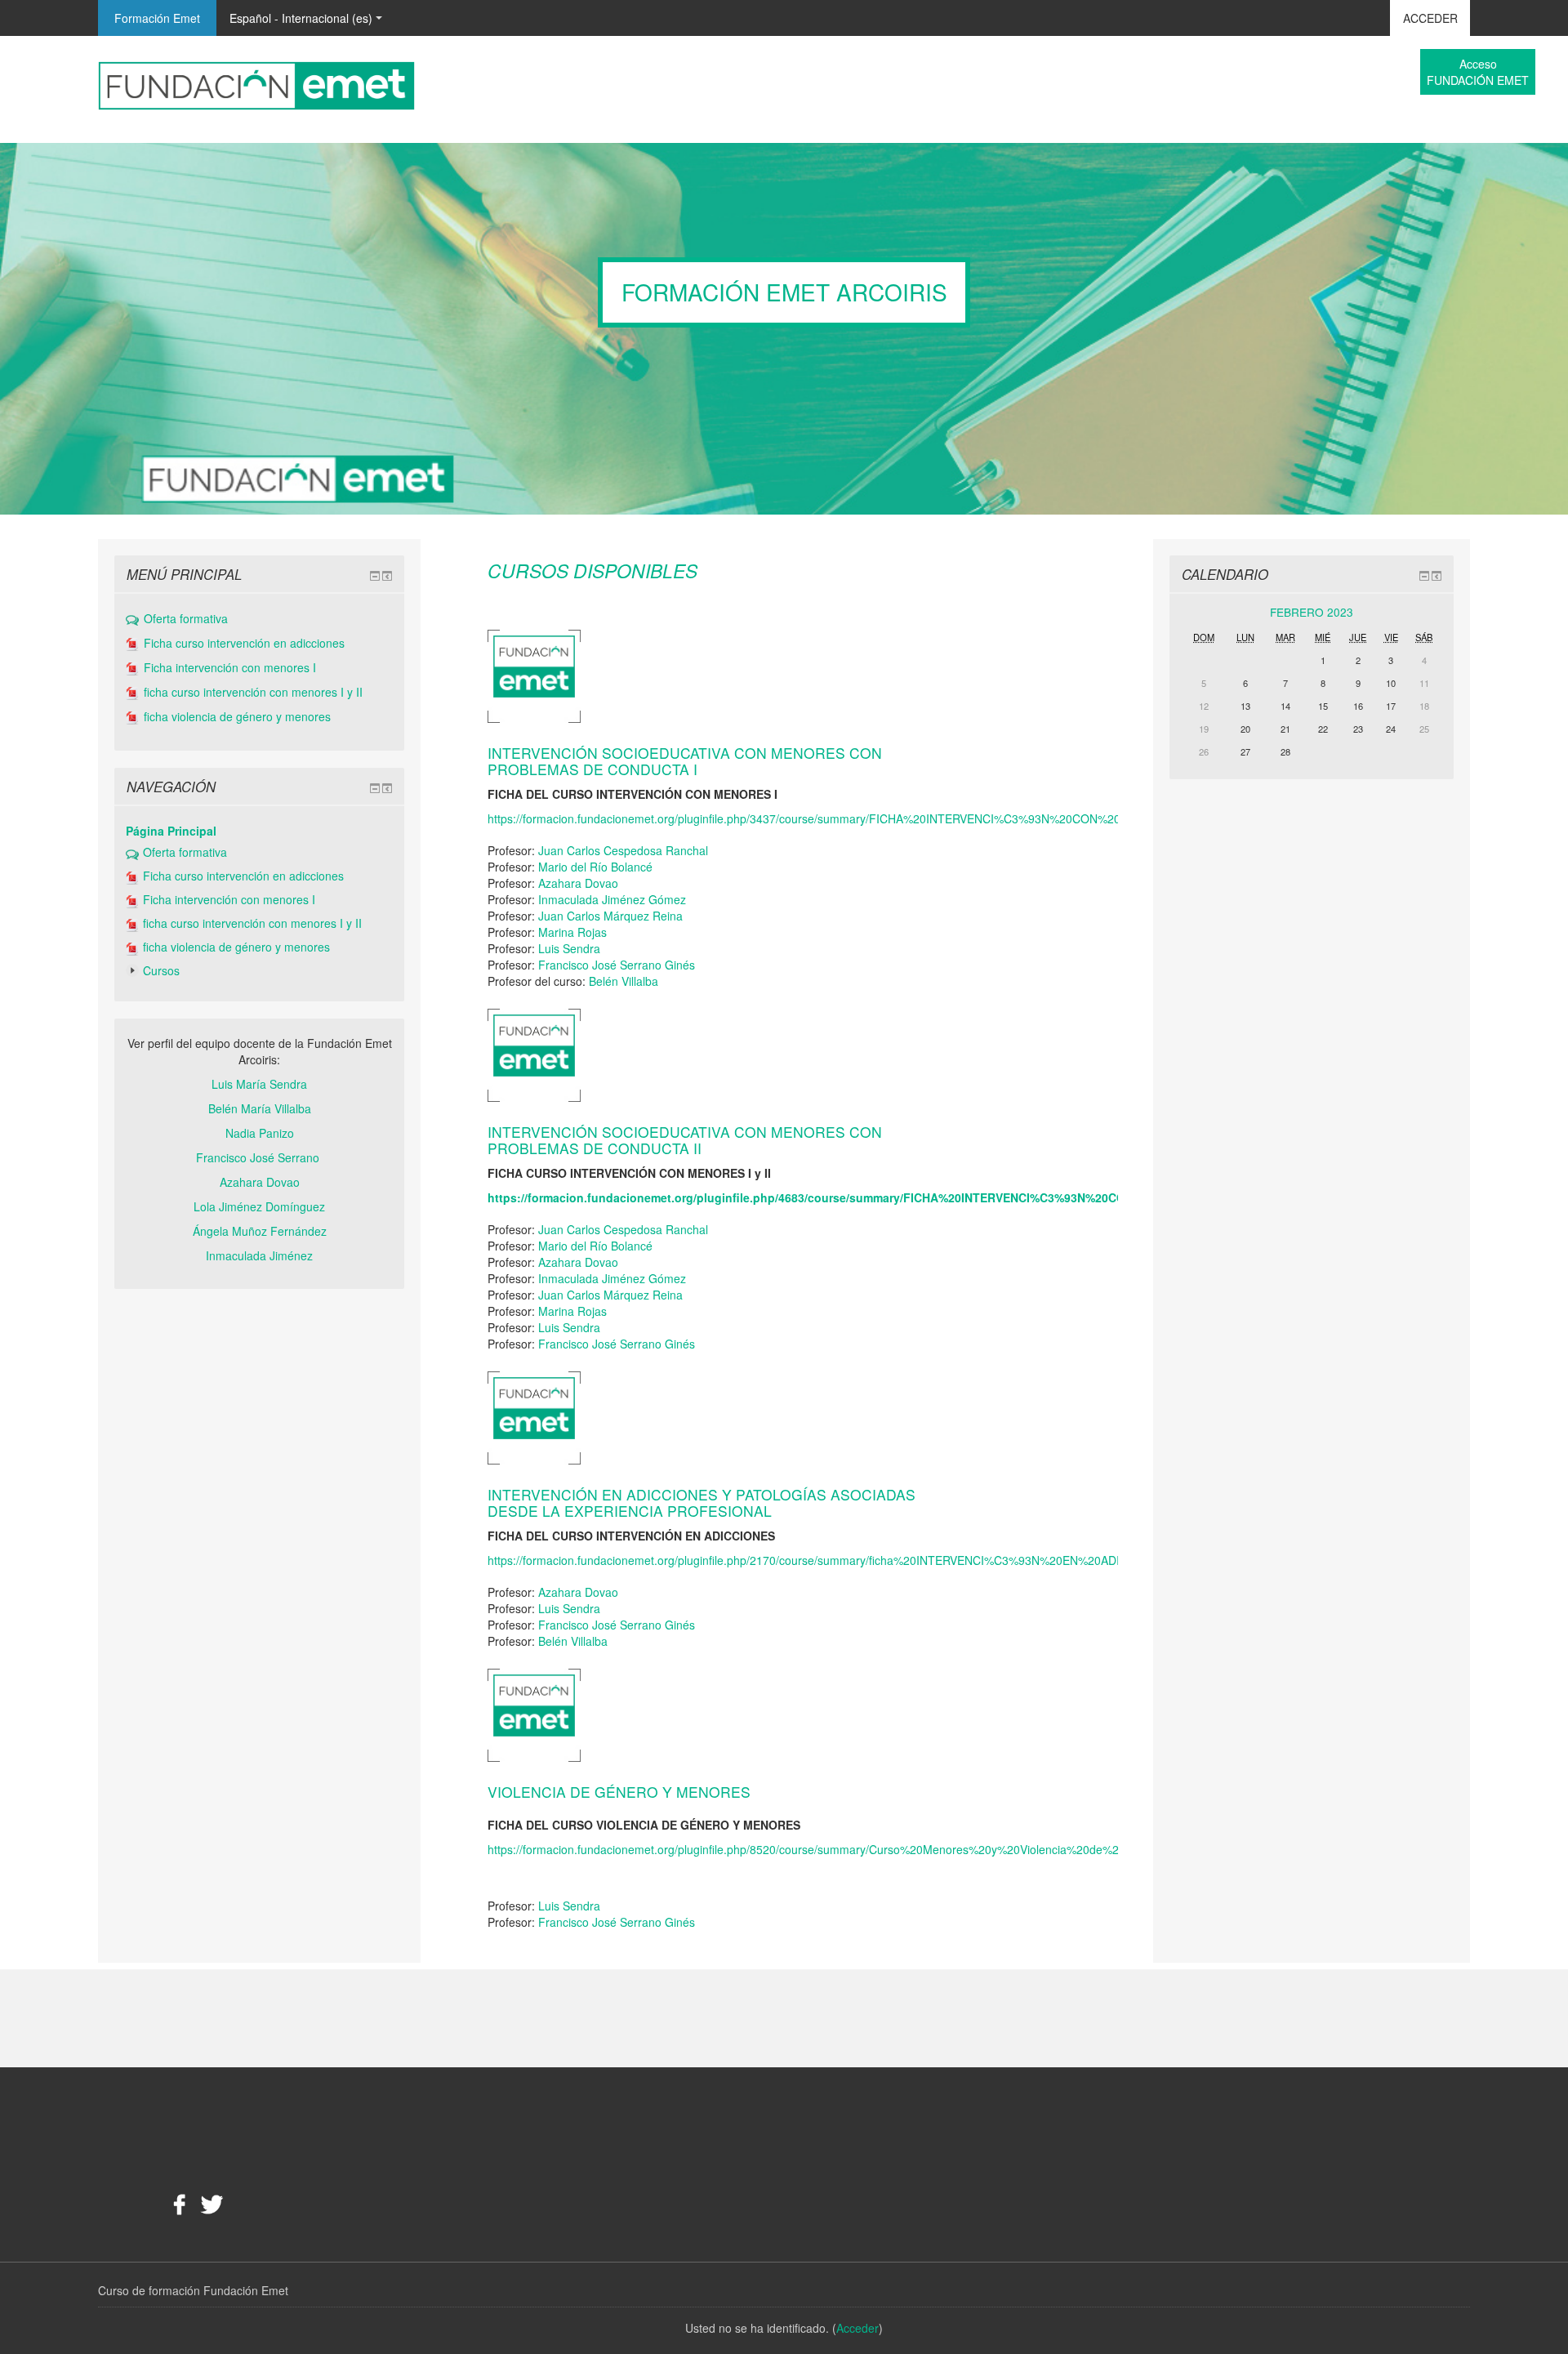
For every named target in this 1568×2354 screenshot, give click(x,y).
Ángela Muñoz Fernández (260, 1231)
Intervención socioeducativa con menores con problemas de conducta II (685, 1140)
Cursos (161, 970)
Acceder (1430, 18)
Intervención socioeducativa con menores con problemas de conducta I (685, 761)
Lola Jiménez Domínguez (259, 1206)
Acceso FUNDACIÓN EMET (1478, 72)
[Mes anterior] (1196, 614)
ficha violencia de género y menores (237, 717)
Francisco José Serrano (259, 1157)
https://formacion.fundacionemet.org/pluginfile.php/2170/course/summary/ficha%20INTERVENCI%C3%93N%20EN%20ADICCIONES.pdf (839, 1560)
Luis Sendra (569, 948)
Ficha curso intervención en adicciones (244, 644)
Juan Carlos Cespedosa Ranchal (623, 850)
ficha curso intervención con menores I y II (253, 693)
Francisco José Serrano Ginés (617, 965)
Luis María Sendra (259, 1084)
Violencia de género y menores (619, 1792)
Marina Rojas (572, 932)
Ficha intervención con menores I (230, 668)
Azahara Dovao (578, 883)
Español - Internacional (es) (301, 18)
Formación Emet (157, 18)
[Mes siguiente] (1427, 614)
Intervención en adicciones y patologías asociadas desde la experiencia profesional (702, 1503)
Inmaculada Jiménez (259, 1255)
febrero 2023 (1312, 612)
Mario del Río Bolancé (595, 867)
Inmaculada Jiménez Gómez (612, 899)
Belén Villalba (624, 981)
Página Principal (171, 831)
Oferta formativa (186, 619)
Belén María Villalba (260, 1108)
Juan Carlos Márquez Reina (610, 916)
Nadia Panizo (260, 1133)
